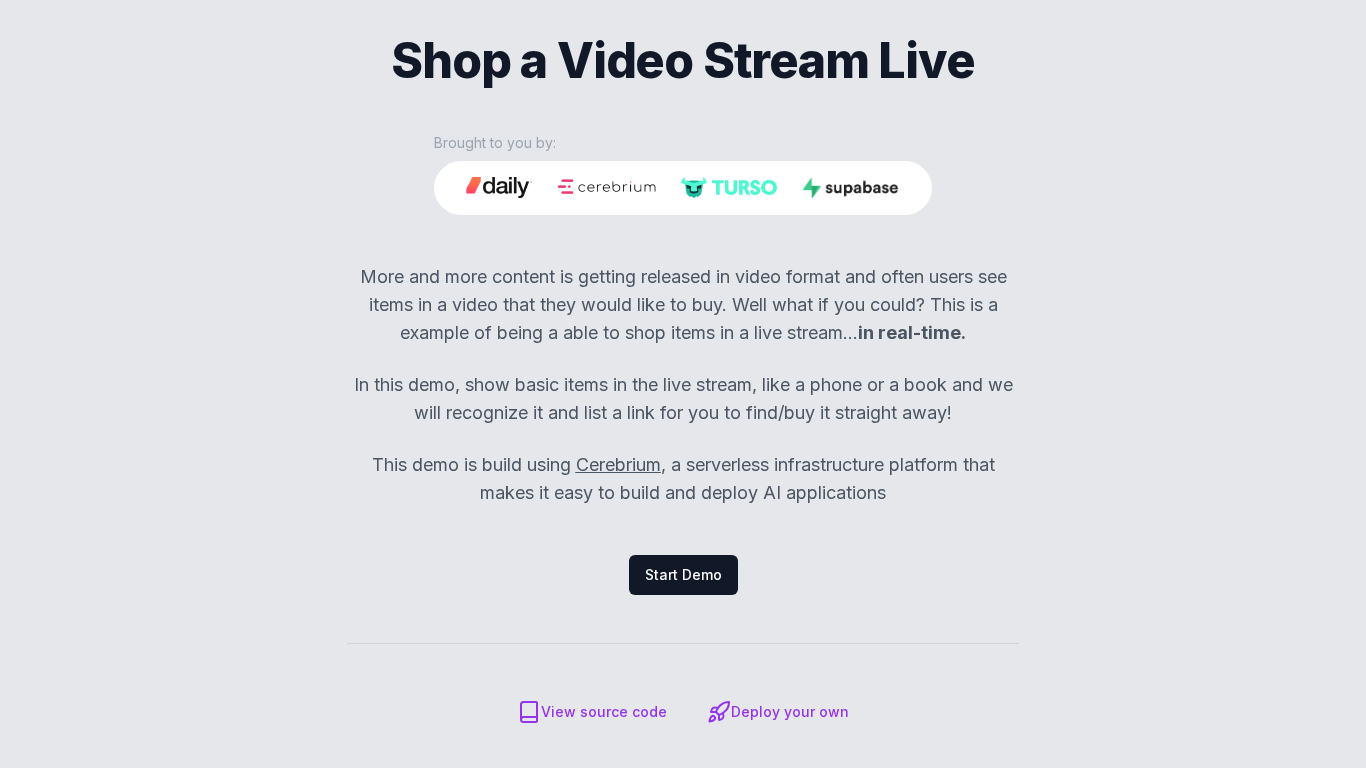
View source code (604, 711)
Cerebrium (618, 464)
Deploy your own (790, 711)
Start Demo (683, 574)
